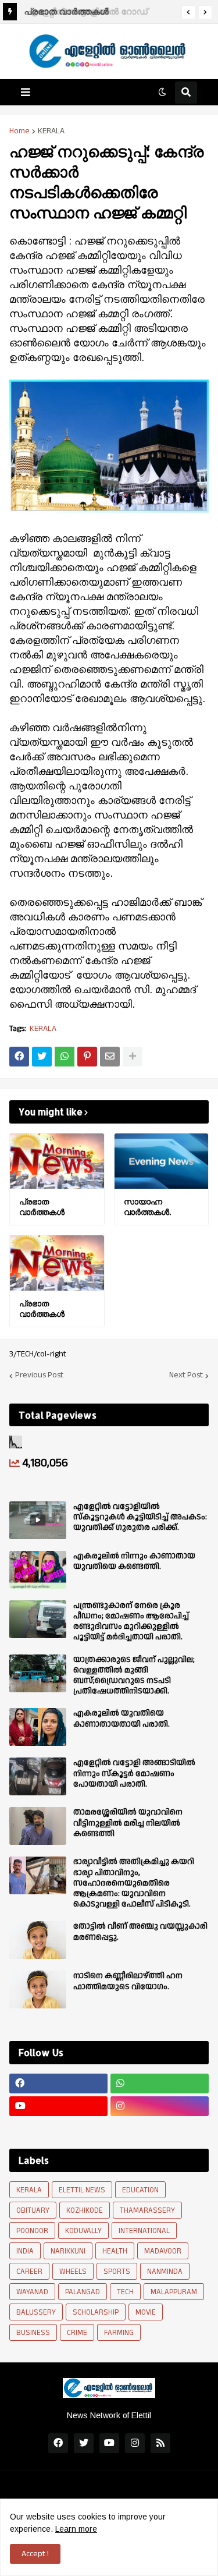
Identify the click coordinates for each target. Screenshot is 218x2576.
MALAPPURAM (174, 2292)
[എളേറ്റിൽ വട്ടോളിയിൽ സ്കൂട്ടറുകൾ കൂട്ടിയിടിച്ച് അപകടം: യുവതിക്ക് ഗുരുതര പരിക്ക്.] (38, 1520)
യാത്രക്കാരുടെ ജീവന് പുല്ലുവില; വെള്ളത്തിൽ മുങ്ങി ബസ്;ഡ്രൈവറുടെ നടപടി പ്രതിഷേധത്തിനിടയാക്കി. (134, 1676)
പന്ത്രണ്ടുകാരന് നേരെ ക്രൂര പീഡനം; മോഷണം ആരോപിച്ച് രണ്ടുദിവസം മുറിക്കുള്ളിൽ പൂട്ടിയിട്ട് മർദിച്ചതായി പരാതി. (131, 1622)
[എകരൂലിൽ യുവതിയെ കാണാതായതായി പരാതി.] (38, 1727)
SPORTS (117, 2272)
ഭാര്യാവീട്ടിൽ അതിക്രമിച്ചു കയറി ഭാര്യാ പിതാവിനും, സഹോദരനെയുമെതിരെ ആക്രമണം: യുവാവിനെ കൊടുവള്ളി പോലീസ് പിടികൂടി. (134, 1883)
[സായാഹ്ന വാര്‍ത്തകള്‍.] (162, 1161)
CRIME (77, 2333)
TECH (125, 2292)
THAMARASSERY (147, 2210)
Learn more (76, 2529)
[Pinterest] (87, 1057)
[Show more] (133, 1057)
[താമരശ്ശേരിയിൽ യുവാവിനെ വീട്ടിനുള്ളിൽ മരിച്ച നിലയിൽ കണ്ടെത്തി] (38, 1826)
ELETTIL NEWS (82, 2190)
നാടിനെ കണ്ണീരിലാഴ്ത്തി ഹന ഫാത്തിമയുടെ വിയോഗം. (128, 1981)
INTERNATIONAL (144, 2231)
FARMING (119, 2333)
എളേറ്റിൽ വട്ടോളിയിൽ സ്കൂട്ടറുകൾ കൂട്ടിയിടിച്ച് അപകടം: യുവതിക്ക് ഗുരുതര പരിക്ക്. (140, 1517)
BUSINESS (33, 2333)
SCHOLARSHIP (96, 2312)
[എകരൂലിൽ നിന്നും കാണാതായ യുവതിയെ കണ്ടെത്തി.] (38, 1570)
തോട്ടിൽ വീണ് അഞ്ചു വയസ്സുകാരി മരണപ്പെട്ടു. (140, 1932)
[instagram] (160, 2106)
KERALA (51, 131)
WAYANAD (32, 2292)
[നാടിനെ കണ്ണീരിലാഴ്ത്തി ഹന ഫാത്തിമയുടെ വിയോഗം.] (38, 1989)
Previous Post (39, 1376)
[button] (188, 12)
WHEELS (73, 2272)
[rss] (160, 2443)
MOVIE (146, 2312)
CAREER (29, 2272)
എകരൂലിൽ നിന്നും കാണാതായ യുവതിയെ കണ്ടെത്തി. (134, 1561)
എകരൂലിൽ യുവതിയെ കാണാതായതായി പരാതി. (121, 1718)
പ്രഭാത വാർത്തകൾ (65, 11)
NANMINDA (165, 2272)
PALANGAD (83, 2292)
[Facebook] (19, 1057)
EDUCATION (140, 2190)
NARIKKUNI (68, 2251)
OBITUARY (33, 2210)
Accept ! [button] (35, 2554)
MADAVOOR (163, 2251)
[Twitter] (42, 1057)
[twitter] (84, 2443)
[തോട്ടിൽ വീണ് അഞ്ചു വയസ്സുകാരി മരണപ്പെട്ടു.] (38, 1940)
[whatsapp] (160, 2084)
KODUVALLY (83, 2231)
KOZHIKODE (85, 2210)
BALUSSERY (36, 2312)
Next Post (186, 1376)
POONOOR (32, 2231)
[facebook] (58, 2084)
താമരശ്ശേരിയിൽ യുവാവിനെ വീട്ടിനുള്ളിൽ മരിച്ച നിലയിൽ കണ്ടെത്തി (128, 1823)
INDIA (25, 2251)
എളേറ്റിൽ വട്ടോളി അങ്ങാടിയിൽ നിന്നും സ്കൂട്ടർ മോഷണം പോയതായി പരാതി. (134, 1774)
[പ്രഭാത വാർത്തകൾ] (57, 1161)
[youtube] (58, 2106)
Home (19, 131)
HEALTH (115, 2251)
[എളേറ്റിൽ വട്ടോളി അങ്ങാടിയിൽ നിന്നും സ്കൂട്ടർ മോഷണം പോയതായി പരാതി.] (38, 1776)
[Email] (110, 1057)
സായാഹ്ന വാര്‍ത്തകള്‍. (147, 1206)
